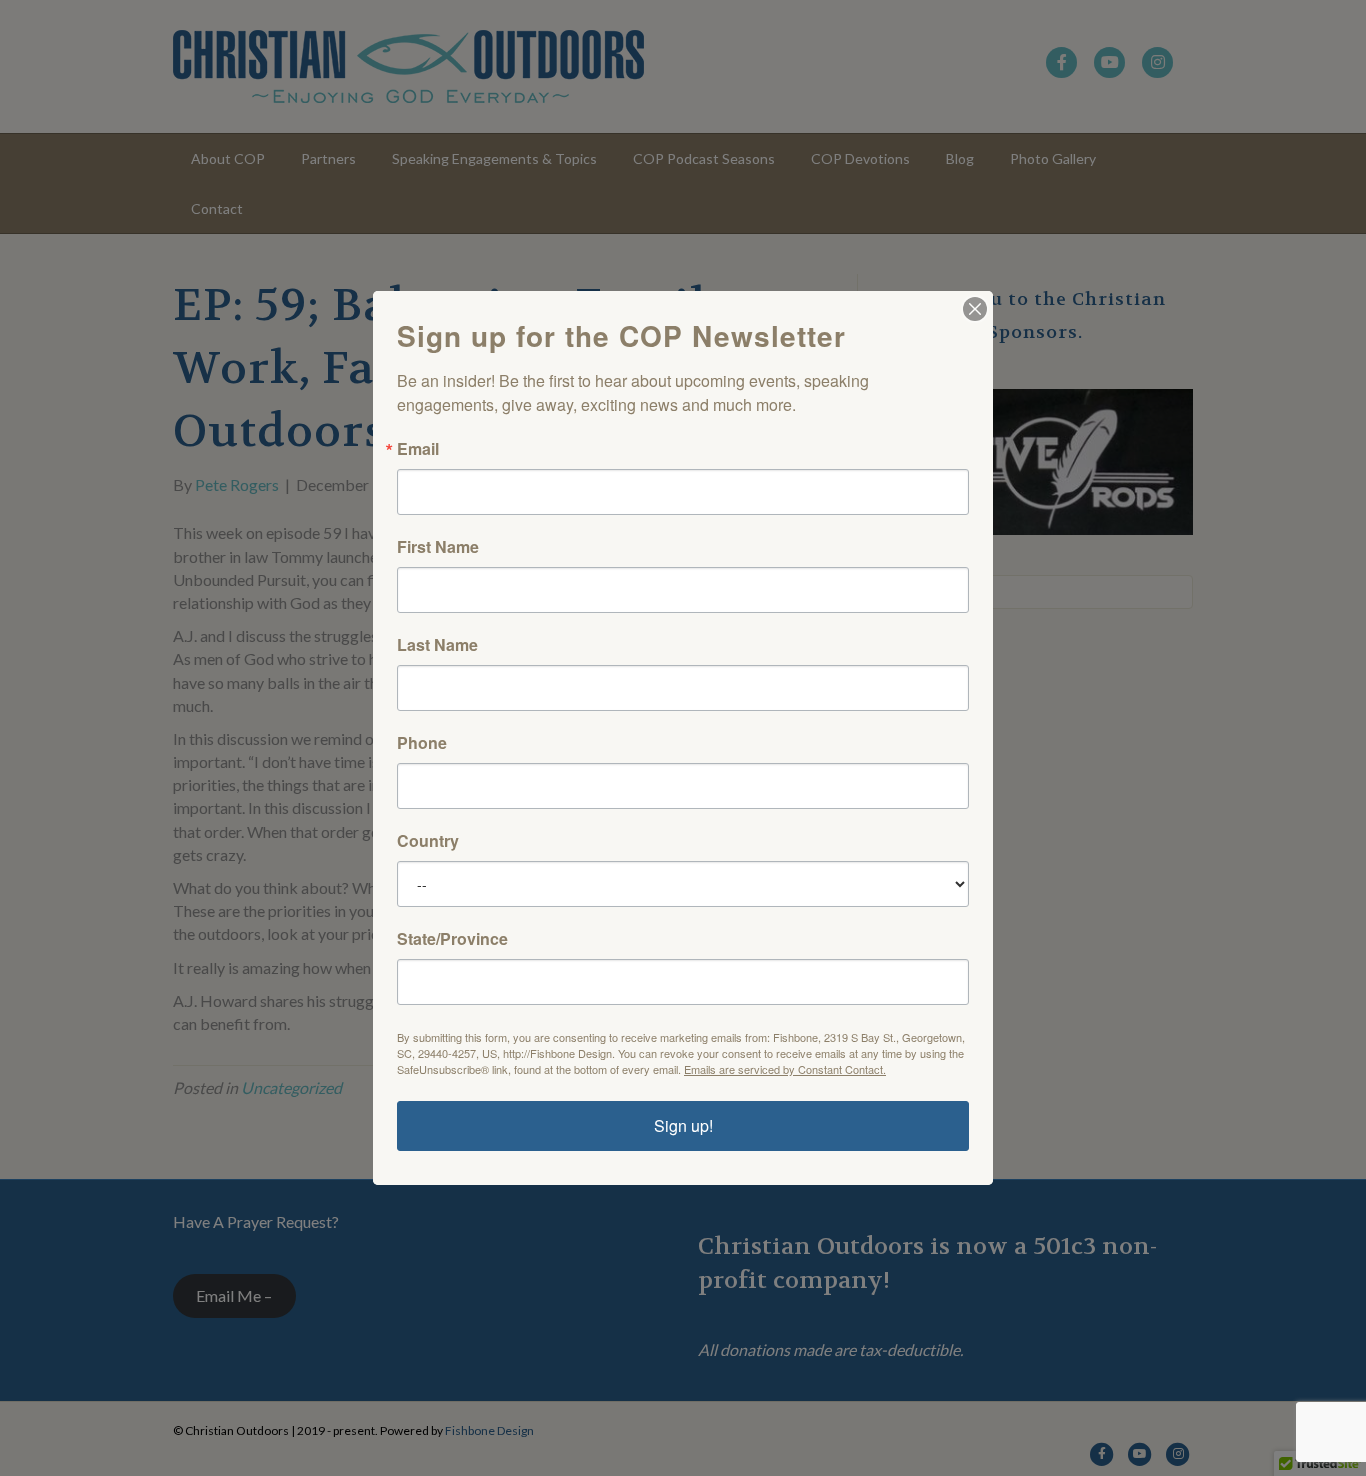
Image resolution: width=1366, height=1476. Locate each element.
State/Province (452, 939)
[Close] (975, 309)
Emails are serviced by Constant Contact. (785, 1069)
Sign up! (683, 1125)
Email (418, 449)
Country (428, 841)
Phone (422, 743)
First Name (438, 547)
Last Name (437, 645)
